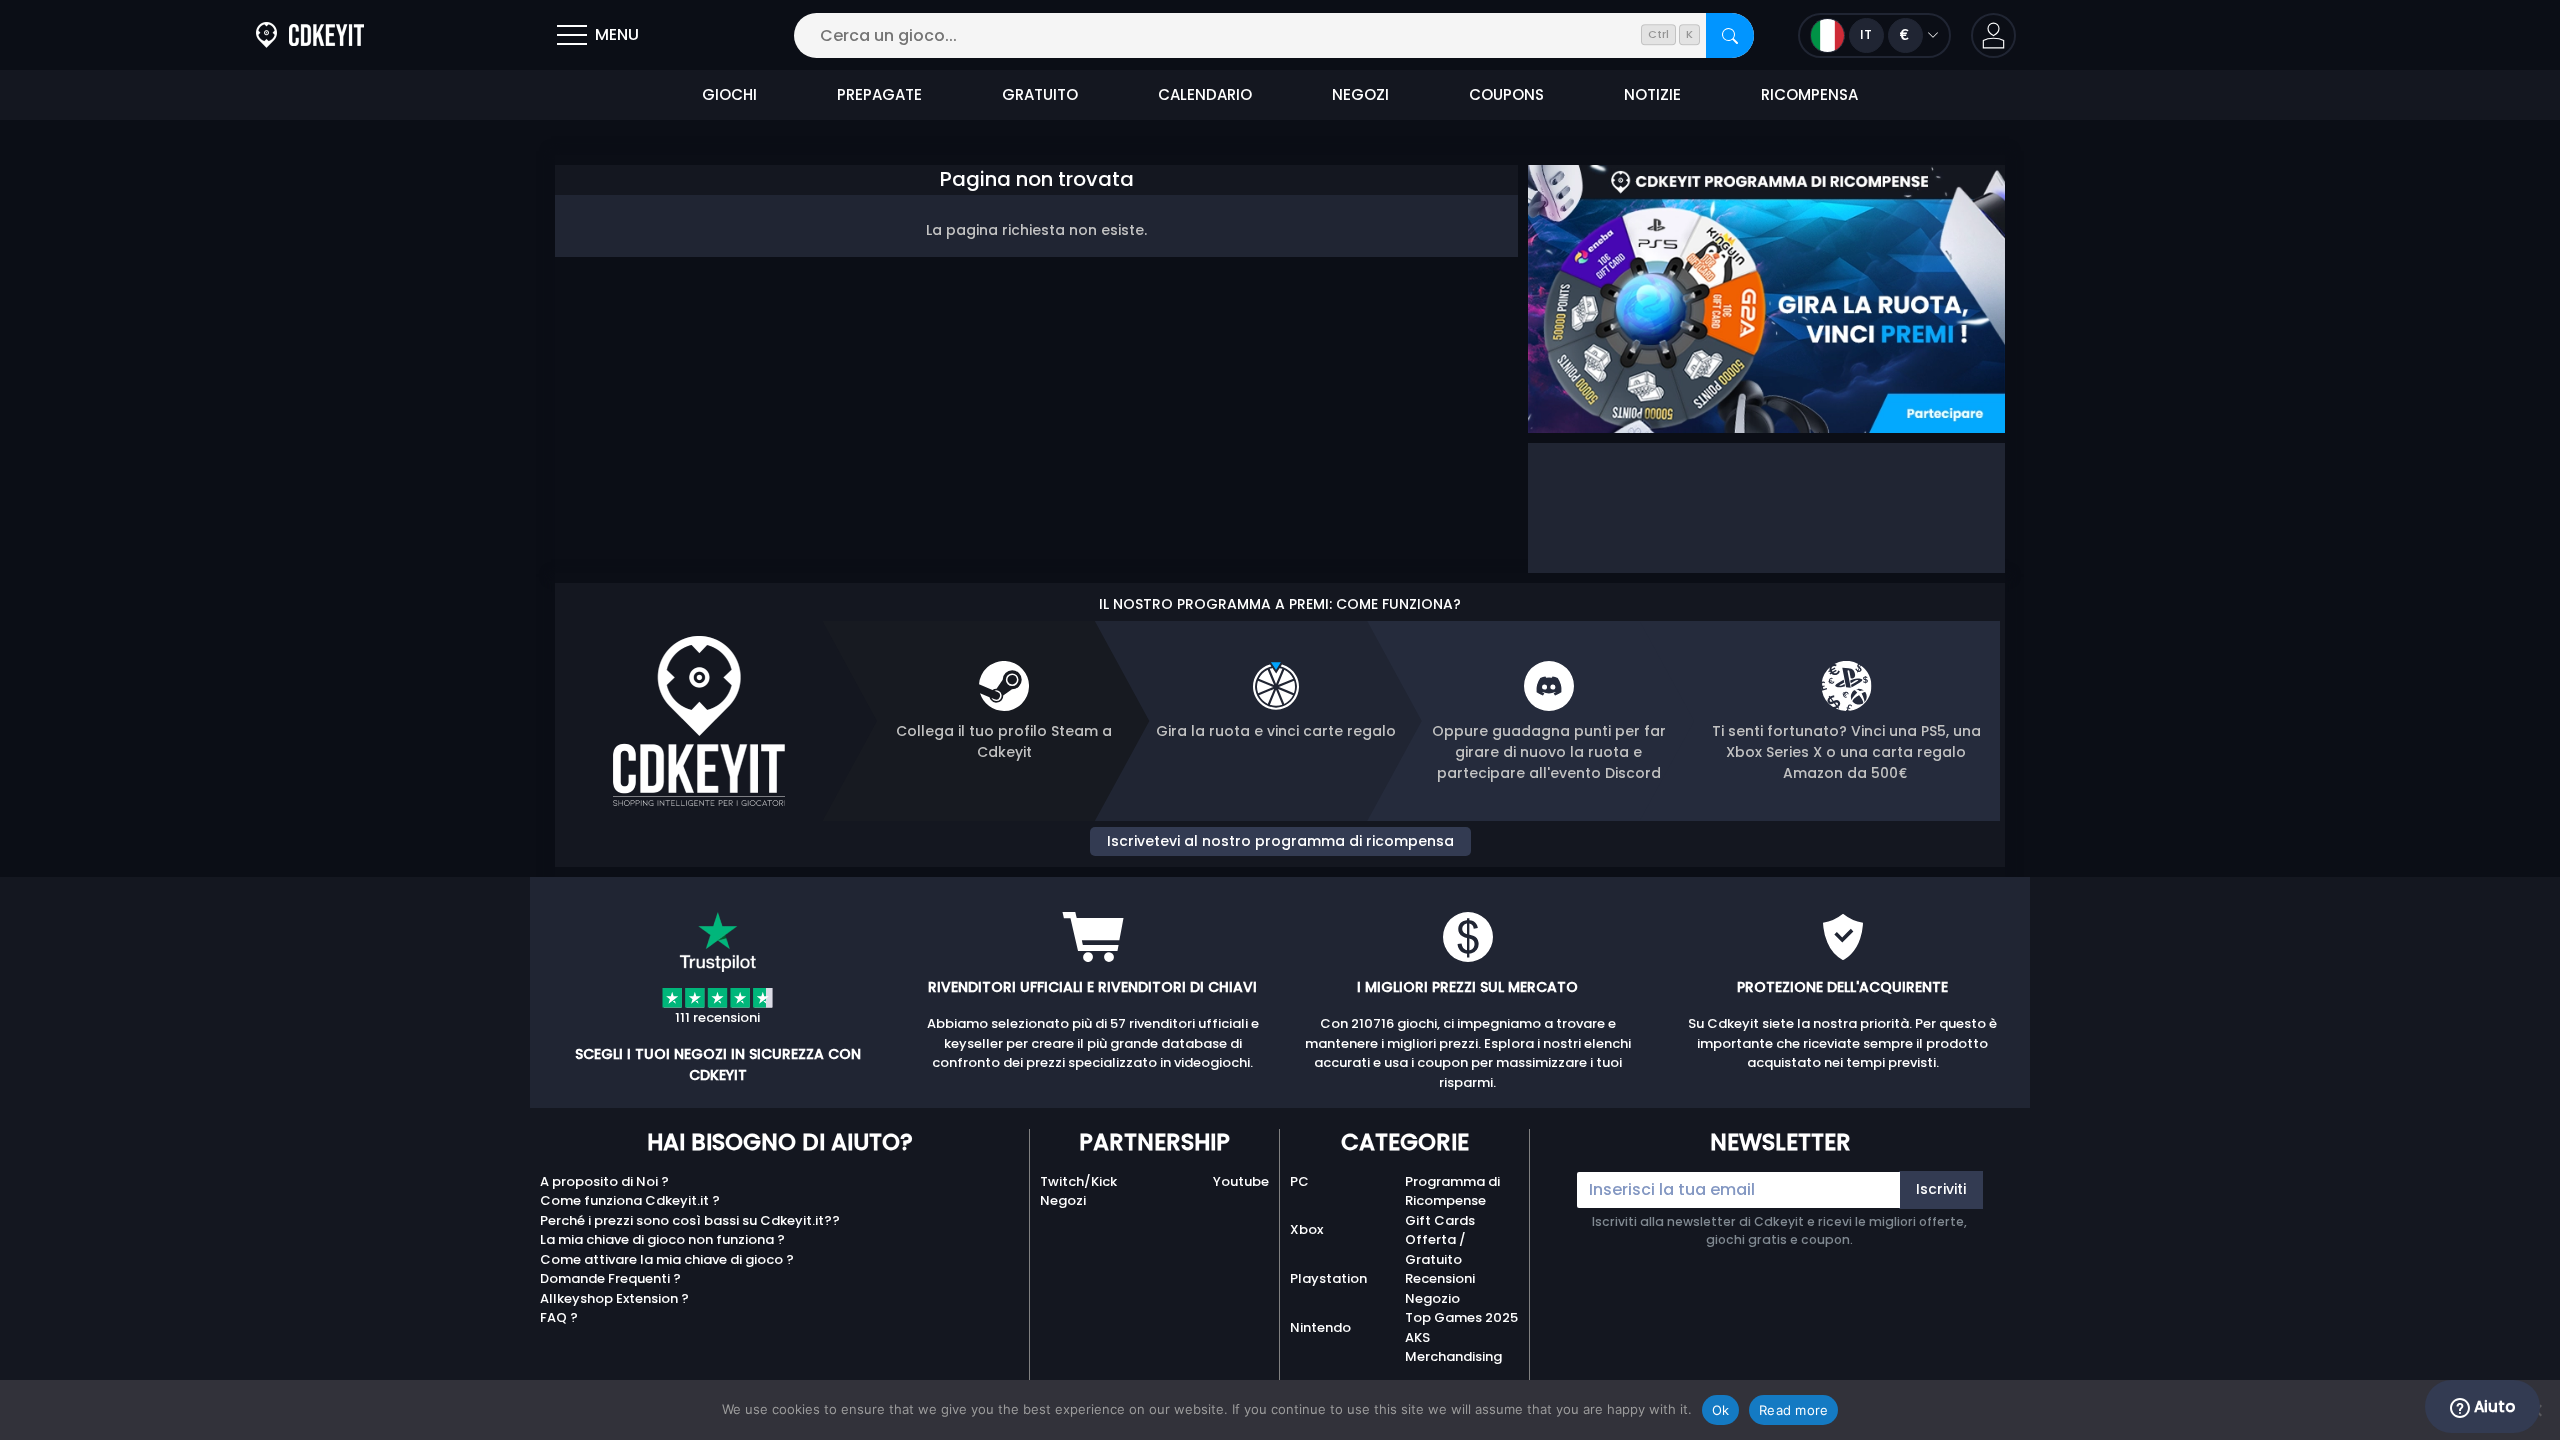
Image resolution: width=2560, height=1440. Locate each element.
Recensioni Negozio (1440, 1288)
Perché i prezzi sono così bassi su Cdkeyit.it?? (690, 1220)
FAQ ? (559, 1317)
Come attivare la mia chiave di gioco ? (667, 1259)
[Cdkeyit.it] (310, 35)
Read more (1793, 1410)
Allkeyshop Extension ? (614, 1298)
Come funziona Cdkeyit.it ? (630, 1200)
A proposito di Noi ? (604, 1181)
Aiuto (2492, 1406)
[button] (1993, 35)
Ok (1721, 1410)
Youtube (1241, 1181)
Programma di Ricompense (1452, 1191)
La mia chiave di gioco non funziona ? (662, 1239)
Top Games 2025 (1461, 1317)
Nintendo (1320, 1327)
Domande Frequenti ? (610, 1278)
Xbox (1306, 1229)
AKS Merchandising (1453, 1347)
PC (1299, 1181)
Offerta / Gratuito (1435, 1249)
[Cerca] (1730, 35)
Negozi (1063, 1200)
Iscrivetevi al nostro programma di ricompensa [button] (1280, 841)
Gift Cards (1440, 1220)
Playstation (1328, 1278)
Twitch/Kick (1078, 1181)
